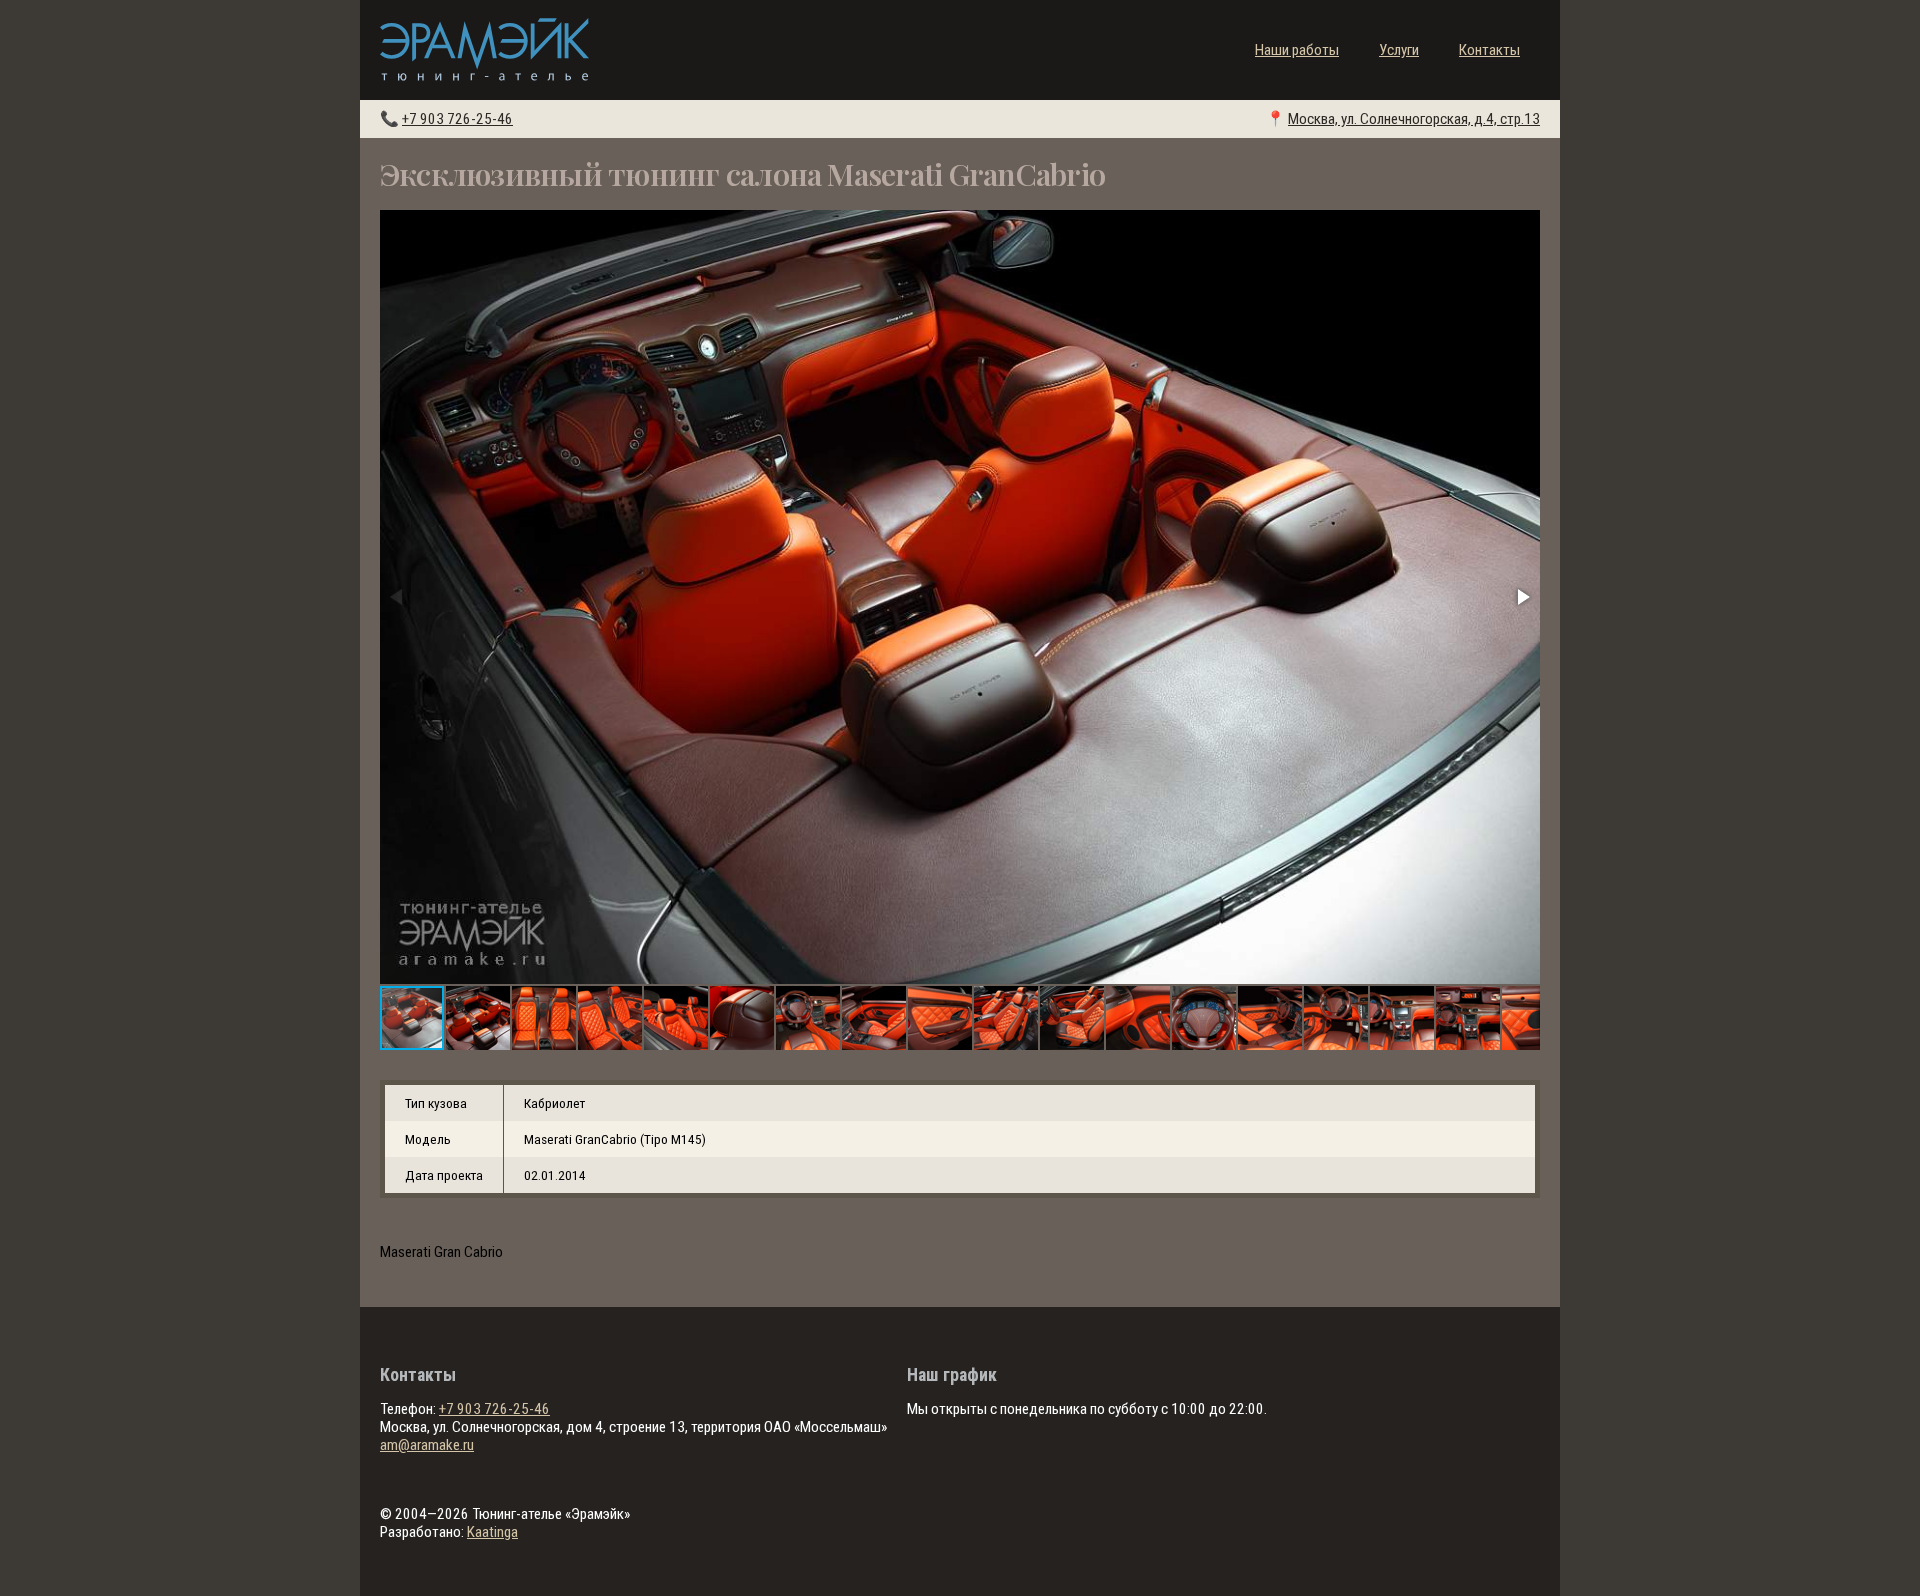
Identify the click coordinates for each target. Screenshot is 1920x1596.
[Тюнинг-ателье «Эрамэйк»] (484, 50)
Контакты (1489, 50)
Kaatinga (492, 1532)
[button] (1522, 597)
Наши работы (1297, 50)
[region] (960, 1139)
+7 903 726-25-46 (457, 119)
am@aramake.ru (427, 1445)
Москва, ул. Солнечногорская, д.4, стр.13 (1414, 119)
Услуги (1399, 50)
